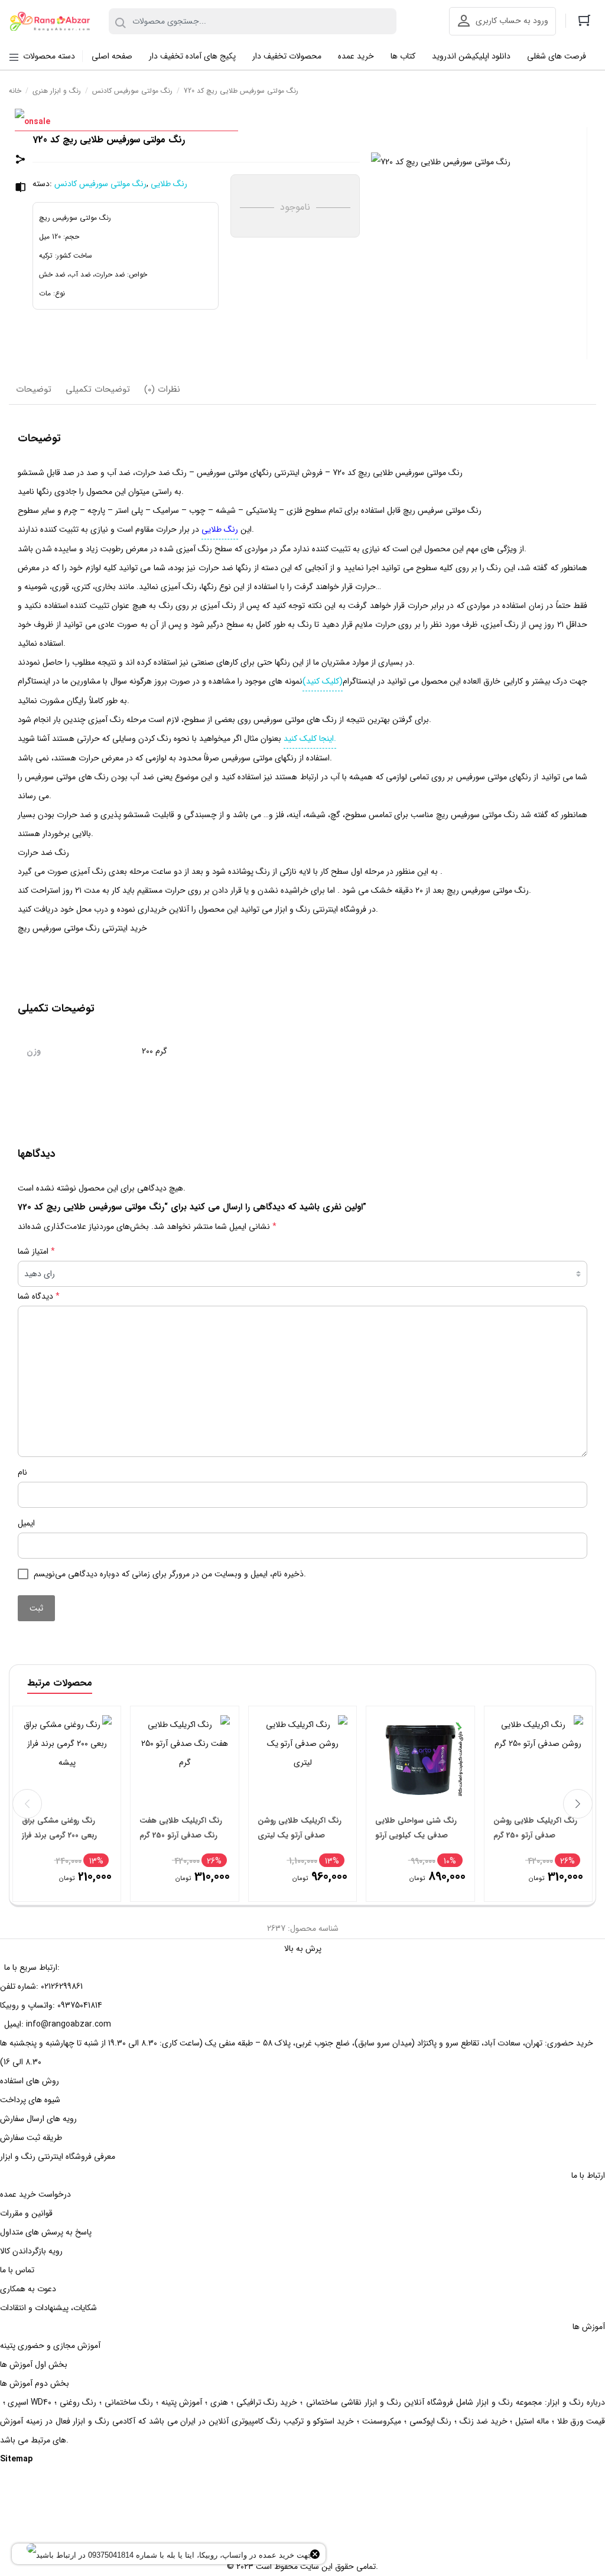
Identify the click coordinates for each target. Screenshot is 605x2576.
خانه (15, 91)
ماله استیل (532, 2421)
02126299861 (62, 1986)
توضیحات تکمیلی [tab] (98, 389)
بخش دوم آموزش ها (35, 2383)
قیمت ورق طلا (581, 2421)
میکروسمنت (382, 2421)
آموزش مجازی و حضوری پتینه (50, 2346)
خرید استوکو (334, 2421)
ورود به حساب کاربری (512, 21)
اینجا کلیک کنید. (310, 739)
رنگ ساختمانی (129, 2402)
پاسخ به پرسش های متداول (46, 2232)
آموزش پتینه (182, 2402)
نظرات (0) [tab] (162, 389)
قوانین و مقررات (26, 2213)
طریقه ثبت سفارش (31, 2138)
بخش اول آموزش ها (34, 2364)
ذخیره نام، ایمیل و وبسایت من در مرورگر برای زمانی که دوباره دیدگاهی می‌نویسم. (170, 1574)
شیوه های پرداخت (30, 2100)
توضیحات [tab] (34, 389)
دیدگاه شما (39, 1296)
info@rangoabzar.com (69, 2024)
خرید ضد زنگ (484, 2421)
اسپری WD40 (30, 2402)
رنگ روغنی (78, 2402)
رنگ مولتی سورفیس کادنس (132, 91)
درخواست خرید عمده (35, 2194)
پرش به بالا (303, 1949)
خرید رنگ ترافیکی (267, 2402)
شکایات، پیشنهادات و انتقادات (48, 2308)
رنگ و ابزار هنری (57, 91)
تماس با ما (17, 2270)
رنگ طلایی (169, 184)
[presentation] (27, 1804)
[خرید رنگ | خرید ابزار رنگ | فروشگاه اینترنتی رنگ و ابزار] (53, 22)
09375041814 (80, 2005)
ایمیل (26, 1523)
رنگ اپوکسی (430, 2421)
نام (22, 1472)
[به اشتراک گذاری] (21, 161)
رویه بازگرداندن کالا (31, 2251)
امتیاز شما (36, 1251)
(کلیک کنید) (323, 681)
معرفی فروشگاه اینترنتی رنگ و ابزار (58, 2157)
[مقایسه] (21, 189)
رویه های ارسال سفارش (38, 2119)
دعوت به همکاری (28, 2289)
